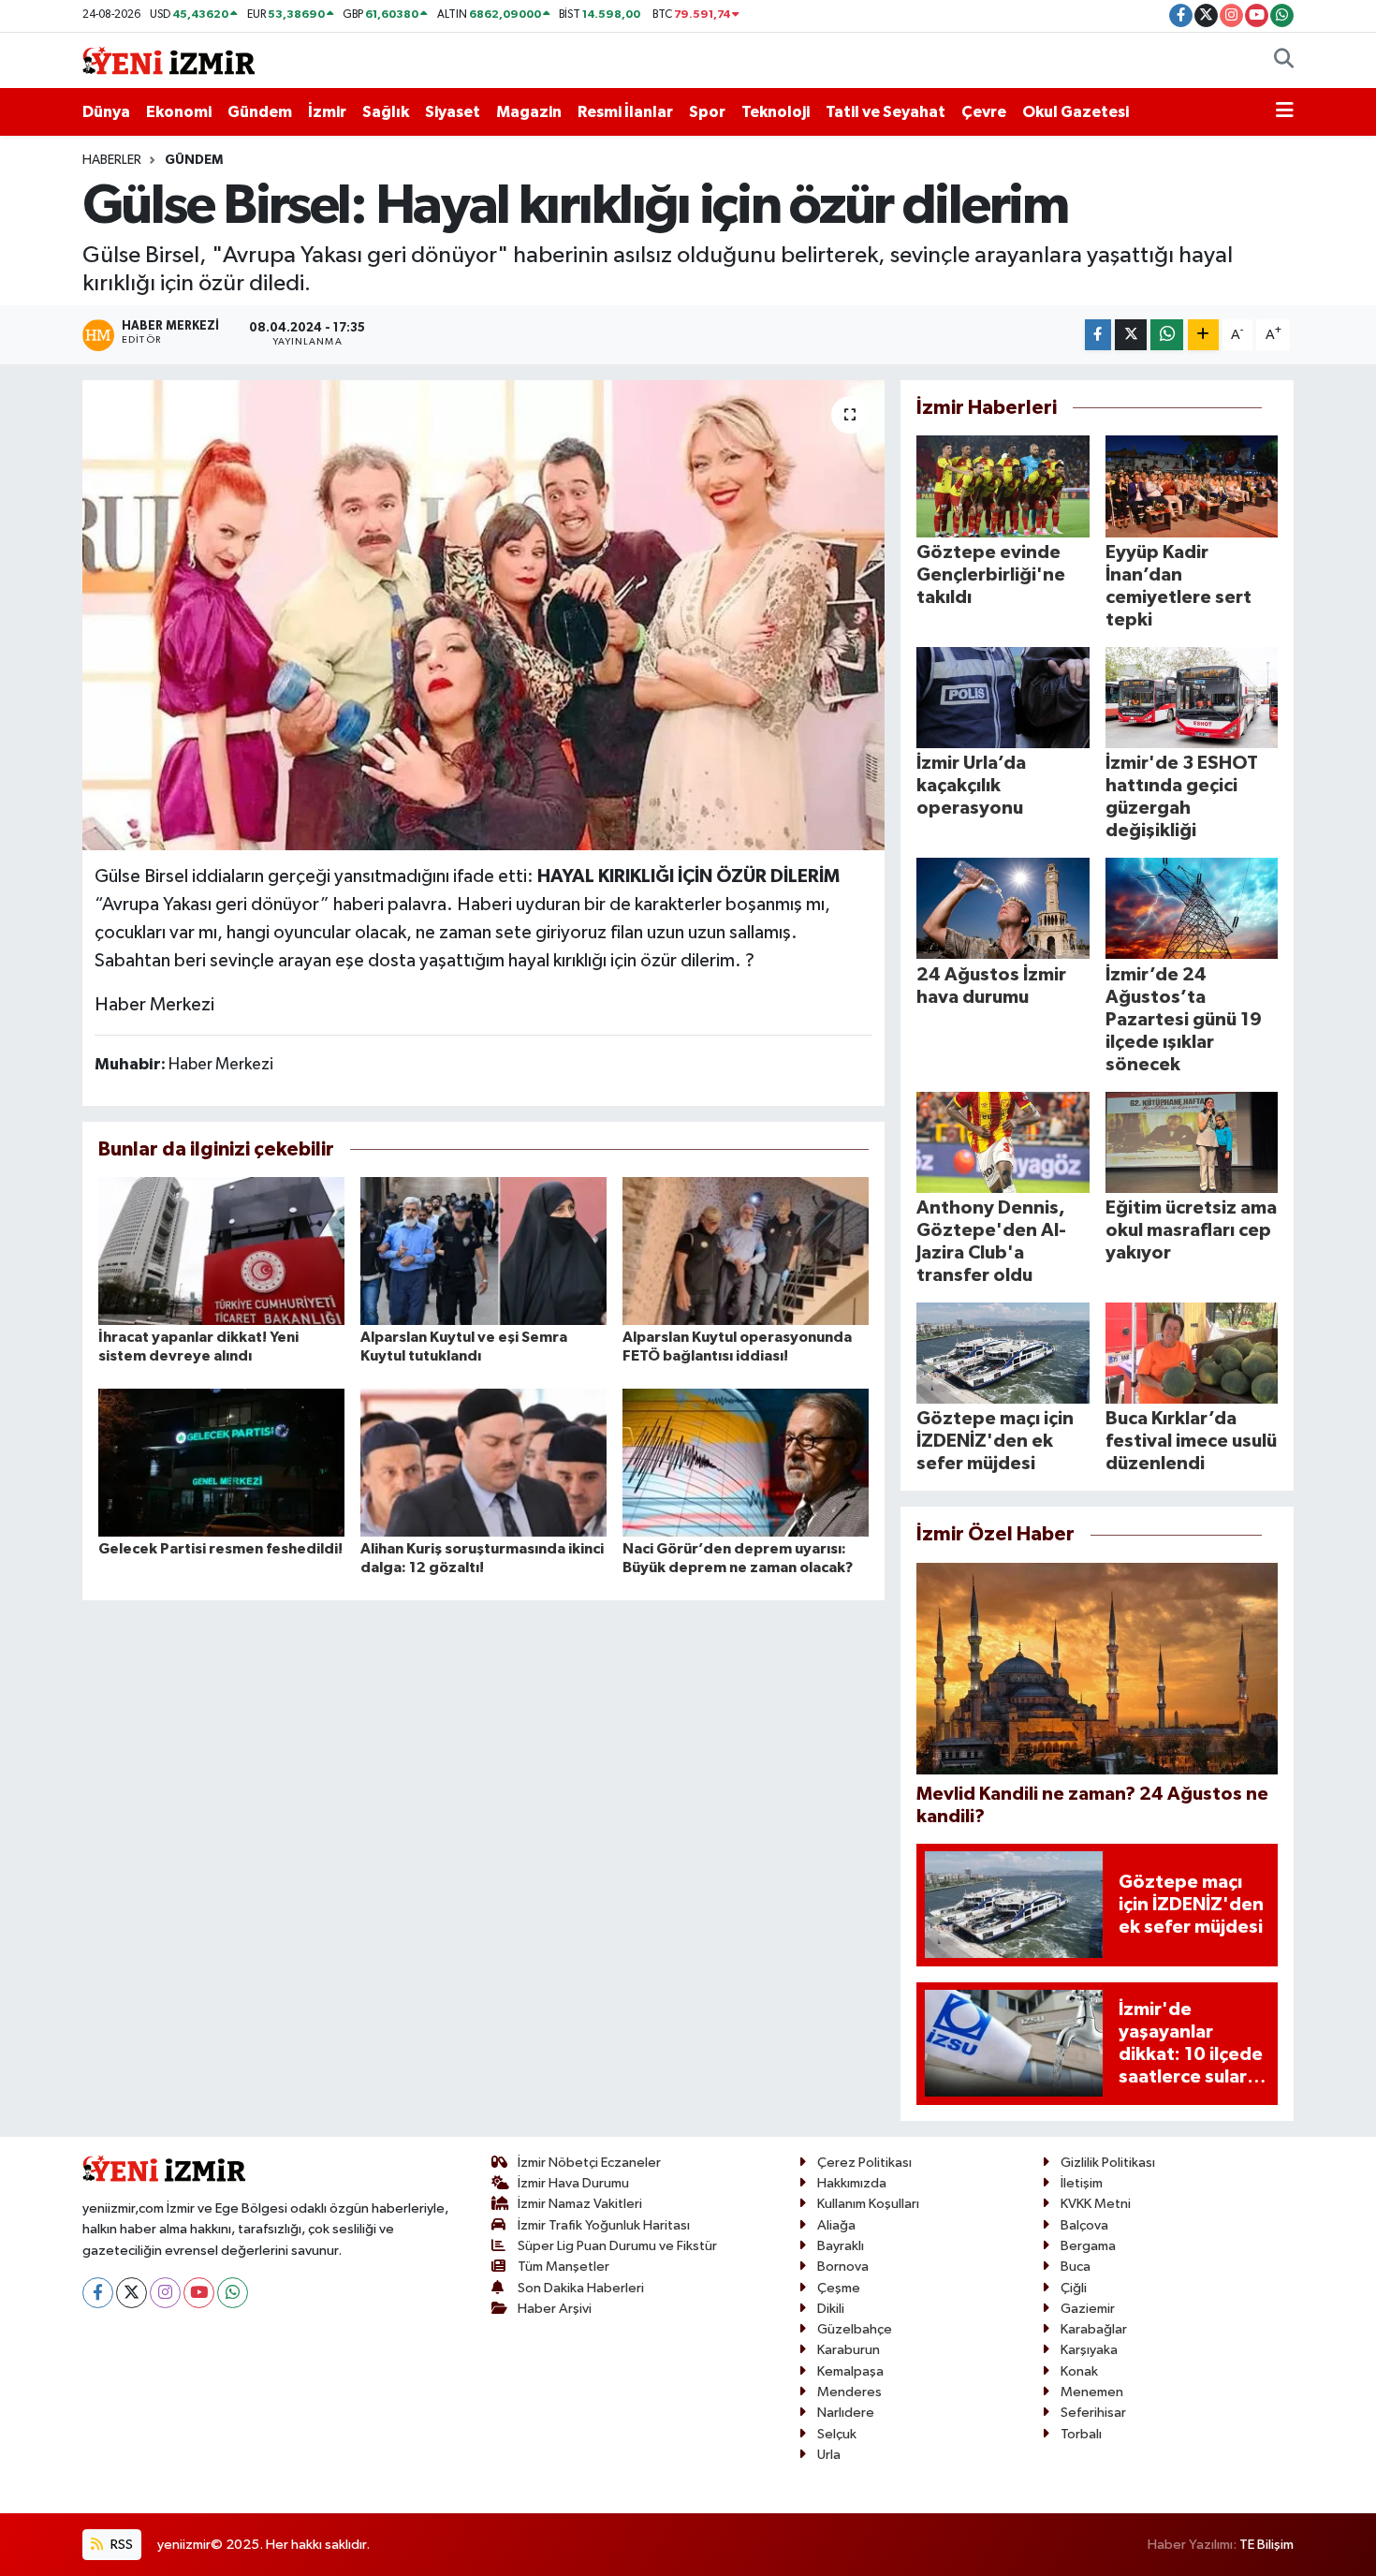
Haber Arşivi (555, 2309)
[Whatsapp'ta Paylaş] (1167, 335)
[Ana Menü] (1285, 112)
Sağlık (386, 112)
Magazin (529, 112)
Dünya (106, 112)
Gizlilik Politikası (1108, 2163)
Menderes (849, 2392)
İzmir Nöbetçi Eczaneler (589, 2163)
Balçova (1084, 2225)
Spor (707, 112)
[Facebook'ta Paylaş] (1098, 335)
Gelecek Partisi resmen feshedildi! (220, 1549)
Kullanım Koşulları (868, 2204)
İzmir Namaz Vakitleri (580, 2204)
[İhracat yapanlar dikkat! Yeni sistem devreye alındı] (221, 1251)
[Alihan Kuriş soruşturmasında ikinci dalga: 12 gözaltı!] (483, 1462)
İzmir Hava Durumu (573, 2183)
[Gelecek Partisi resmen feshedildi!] (221, 1462)
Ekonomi (179, 112)
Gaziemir (1088, 2309)
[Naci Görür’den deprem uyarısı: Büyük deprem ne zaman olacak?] (746, 1462)
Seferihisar (1093, 2413)
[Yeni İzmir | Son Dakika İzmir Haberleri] (168, 59)
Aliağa (836, 2225)
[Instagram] (165, 2293)
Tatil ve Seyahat (886, 112)
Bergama (1088, 2246)
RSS (120, 2545)
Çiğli (1074, 2288)
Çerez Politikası (864, 2163)
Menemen (1092, 2392)
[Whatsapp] (233, 2293)
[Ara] (1284, 61)
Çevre (984, 112)
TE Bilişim (1266, 2545)
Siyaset (453, 112)
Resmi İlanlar (625, 112)
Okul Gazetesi (1076, 112)
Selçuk (837, 2434)
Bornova (843, 2267)
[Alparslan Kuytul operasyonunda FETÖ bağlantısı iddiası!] (746, 1251)
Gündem (260, 112)
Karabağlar (1094, 2329)
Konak (1079, 2371)
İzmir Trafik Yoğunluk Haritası (604, 2225)
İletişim (1082, 2183)
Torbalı (1081, 2434)
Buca (1076, 2267)
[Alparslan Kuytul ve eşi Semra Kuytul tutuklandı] (483, 1251)
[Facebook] (98, 2293)
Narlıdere (846, 2413)
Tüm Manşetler (564, 2267)
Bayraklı (841, 2246)
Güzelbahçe (855, 2329)
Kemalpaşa (850, 2371)
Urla (829, 2455)
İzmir (327, 112)
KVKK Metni (1096, 2204)
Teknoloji (776, 112)
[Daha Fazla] (1203, 335)
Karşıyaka (1089, 2350)
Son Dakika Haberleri (581, 2288)
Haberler (112, 160)
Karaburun (849, 2350)
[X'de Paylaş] (1131, 335)
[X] (132, 2293)
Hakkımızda (852, 2183)
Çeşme (839, 2288)
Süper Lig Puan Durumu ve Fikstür (617, 2246)
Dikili (831, 2309)
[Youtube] (199, 2293)
